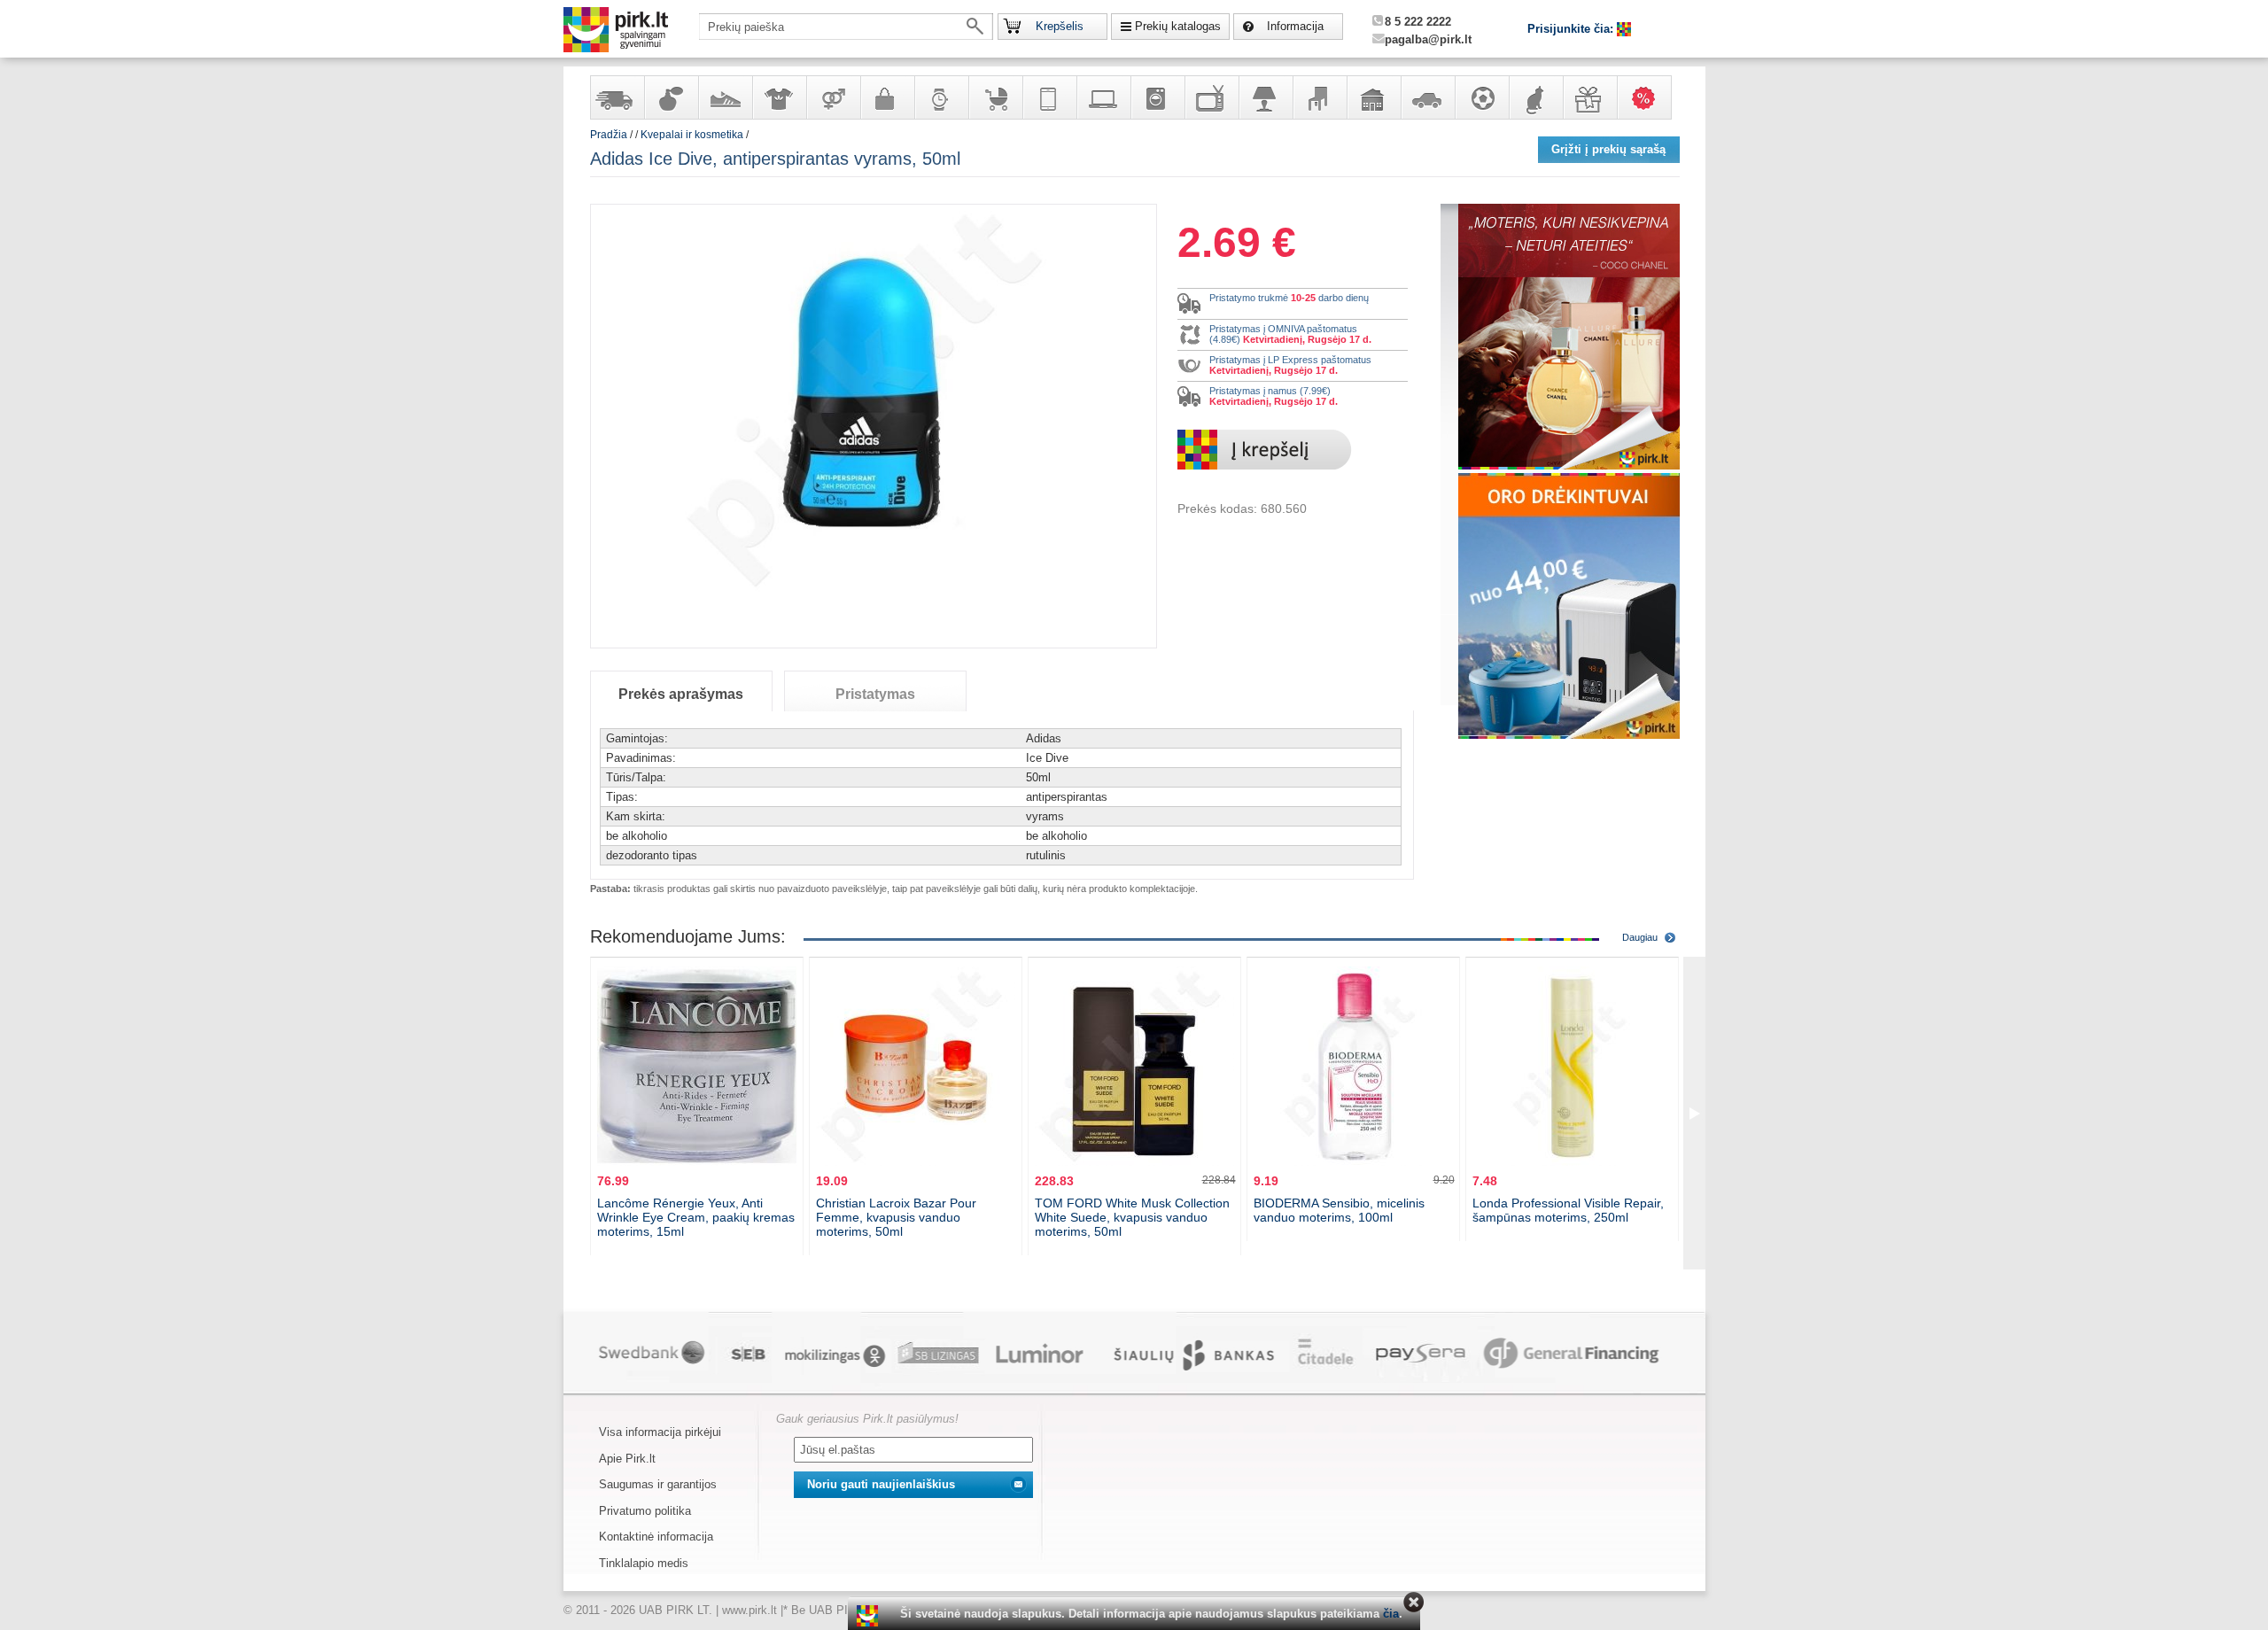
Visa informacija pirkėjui (660, 1432)
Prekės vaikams (995, 97)
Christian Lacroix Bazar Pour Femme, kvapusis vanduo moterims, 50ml (896, 1217)
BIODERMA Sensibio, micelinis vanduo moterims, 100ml (1339, 1210)
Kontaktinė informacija (656, 1537)
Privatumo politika (645, 1511)
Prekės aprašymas (681, 694)
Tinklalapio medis (644, 1563)
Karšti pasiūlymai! (1650, 97)
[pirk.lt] (870, 1616)
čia (1391, 1614)
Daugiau (1640, 937)
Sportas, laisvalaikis (1481, 97)
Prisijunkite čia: (1572, 29)
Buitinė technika (1157, 97)
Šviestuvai (1265, 97)
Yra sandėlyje (617, 97)
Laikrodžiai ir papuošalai (941, 97)
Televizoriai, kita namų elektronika (1211, 97)
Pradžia (609, 135)
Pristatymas (875, 694)
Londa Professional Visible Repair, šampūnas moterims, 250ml (1568, 1210)
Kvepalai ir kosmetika (671, 97)
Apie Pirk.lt (627, 1459)
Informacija (1295, 26)
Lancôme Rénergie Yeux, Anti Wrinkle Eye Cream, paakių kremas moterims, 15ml (696, 1217)
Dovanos (1589, 97)
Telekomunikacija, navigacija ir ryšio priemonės (1049, 97)
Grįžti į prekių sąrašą (1608, 149)
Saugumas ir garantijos (658, 1484)
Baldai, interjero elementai (1319, 97)
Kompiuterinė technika (1103, 97)
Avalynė (725, 97)
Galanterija (887, 97)
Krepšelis (1060, 26)
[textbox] (846, 27)
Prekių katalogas (1178, 26)
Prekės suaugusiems (833, 97)
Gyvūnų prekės (1535, 97)
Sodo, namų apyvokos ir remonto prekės (1373, 97)
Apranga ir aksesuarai (779, 97)
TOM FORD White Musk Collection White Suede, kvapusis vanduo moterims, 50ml (1132, 1217)
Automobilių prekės (1427, 97)
